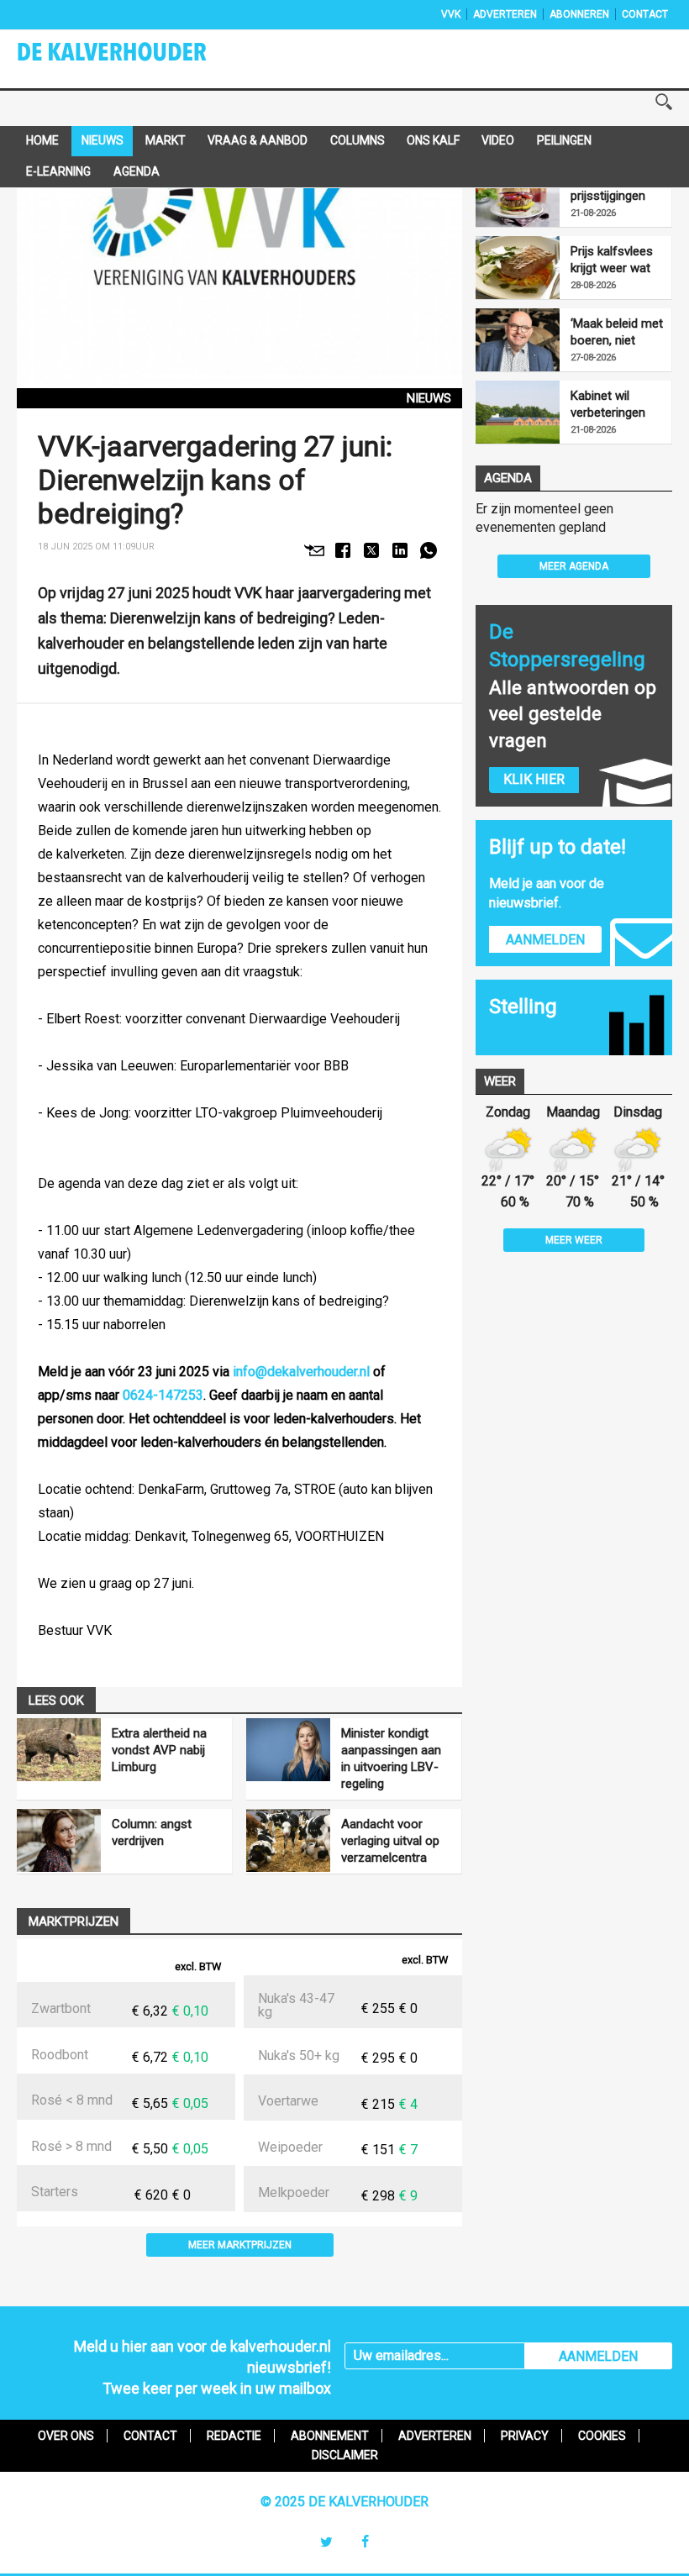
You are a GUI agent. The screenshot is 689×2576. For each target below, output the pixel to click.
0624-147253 (163, 1395)
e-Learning (58, 171)
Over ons (66, 2436)
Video (498, 140)
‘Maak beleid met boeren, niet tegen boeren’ (617, 332)
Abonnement (330, 2436)
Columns (358, 140)
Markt (166, 140)
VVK (451, 14)
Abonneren (579, 14)
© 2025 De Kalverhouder (344, 2502)
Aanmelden (545, 940)
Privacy (525, 2436)
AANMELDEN (598, 2356)
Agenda (137, 171)
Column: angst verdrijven (152, 1832)
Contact (645, 14)
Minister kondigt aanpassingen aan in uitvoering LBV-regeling (391, 1759)
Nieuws (103, 140)
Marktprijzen (74, 1921)
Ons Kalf (433, 140)
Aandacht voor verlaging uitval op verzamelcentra (390, 1841)
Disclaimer (345, 2455)
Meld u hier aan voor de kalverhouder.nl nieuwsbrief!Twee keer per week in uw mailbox (202, 2367)
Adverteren (505, 14)
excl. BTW (198, 1966)
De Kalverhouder (134, 57)
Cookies (602, 2436)
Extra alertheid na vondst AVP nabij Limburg (159, 1750)
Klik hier (534, 779)
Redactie (234, 2436)
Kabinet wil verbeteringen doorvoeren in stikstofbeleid (609, 405)
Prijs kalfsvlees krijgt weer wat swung (612, 260)
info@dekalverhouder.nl (301, 1372)
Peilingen (564, 140)
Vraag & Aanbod (258, 140)
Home (42, 140)
